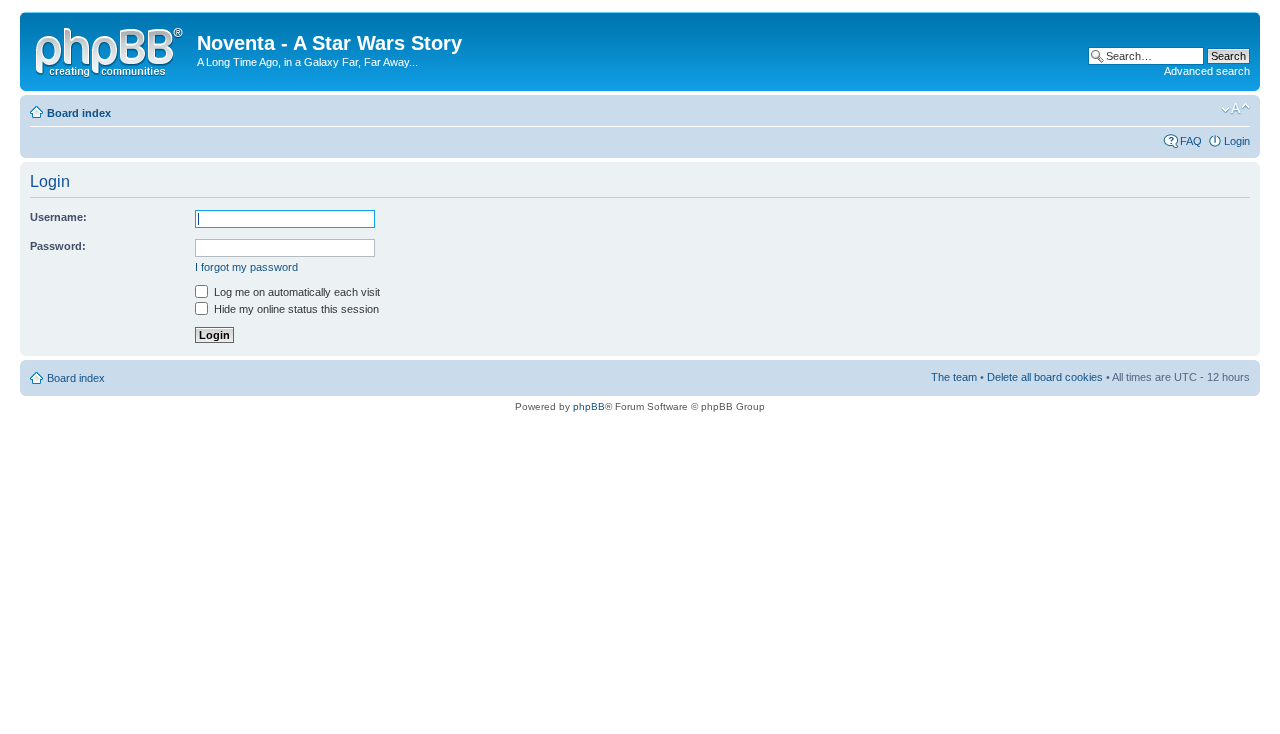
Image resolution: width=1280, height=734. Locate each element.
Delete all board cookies (1045, 377)
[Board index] (111, 49)
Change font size (1235, 109)
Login (1237, 141)
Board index (79, 113)
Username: (58, 217)
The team (954, 377)
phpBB (589, 406)
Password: (58, 246)
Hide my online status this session (295, 309)
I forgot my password (246, 267)
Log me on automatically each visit (295, 292)
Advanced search (1207, 71)
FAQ (1191, 141)
